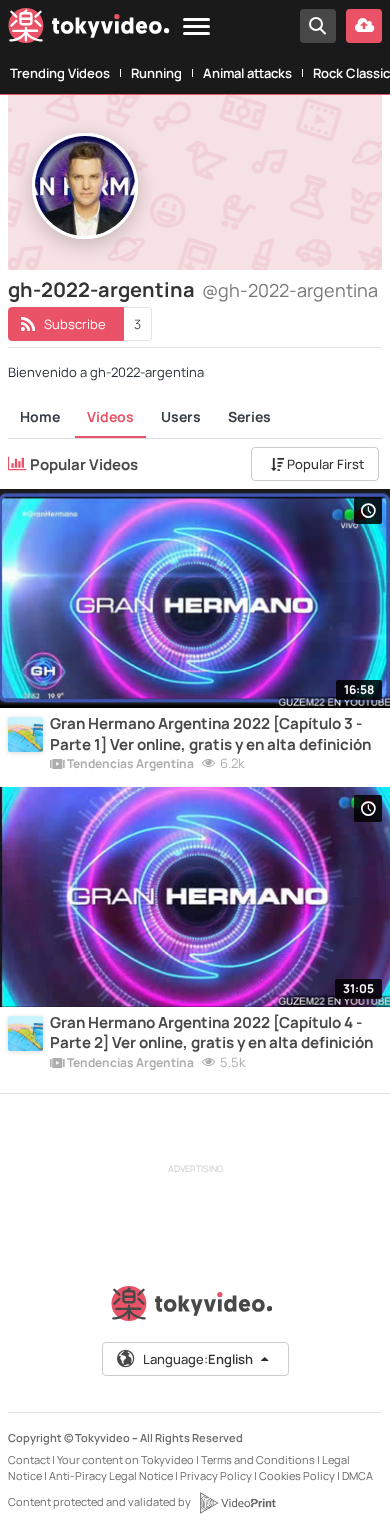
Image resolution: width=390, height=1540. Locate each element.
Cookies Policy (297, 1475)
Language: (198, 1359)
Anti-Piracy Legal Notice (111, 1475)
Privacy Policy (216, 1475)
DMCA (357, 1475)
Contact (29, 1459)
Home (40, 416)
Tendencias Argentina (129, 765)
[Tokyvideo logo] (89, 29)
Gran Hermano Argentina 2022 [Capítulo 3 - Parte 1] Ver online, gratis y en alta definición (210, 734)
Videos (110, 416)
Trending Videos (60, 73)
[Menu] (196, 27)
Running (156, 73)
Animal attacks (247, 73)
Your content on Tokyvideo (125, 1459)
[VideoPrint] (237, 1503)
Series (249, 416)
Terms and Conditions (258, 1459)
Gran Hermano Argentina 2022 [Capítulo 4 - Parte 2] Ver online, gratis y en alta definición (211, 1033)
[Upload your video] (364, 26)
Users (181, 416)
